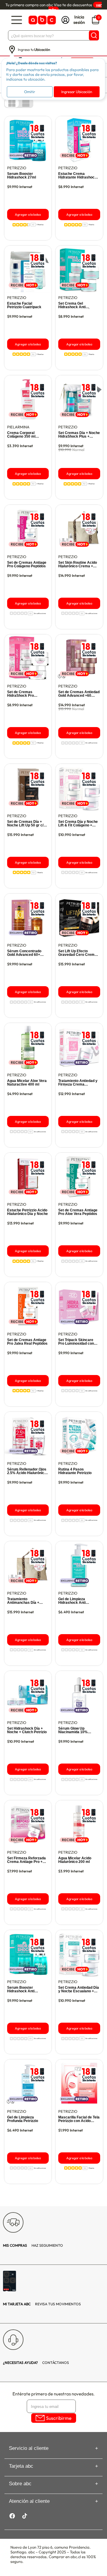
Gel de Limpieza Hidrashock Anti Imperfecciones (72, 1601)
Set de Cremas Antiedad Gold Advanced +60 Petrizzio (79, 694)
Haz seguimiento (33, 2245)
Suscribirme (59, 2418)
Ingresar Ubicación (77, 92)
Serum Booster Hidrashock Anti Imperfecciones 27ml (25, 1989)
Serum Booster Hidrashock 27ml (22, 176)
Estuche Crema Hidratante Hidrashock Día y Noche (77, 176)
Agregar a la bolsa (28, 214)
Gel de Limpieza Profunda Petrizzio (23, 2119)
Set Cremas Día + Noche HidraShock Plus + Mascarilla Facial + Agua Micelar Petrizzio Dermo (79, 435)
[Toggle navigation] (17, 20)
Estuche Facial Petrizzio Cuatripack (24, 305)
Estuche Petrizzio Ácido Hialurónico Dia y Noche (27, 1212)
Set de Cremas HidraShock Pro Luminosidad (21, 694)
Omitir (30, 92)
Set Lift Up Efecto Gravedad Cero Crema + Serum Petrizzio (79, 953)
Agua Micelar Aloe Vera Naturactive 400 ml (27, 1083)
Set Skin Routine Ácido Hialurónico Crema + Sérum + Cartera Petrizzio (78, 564)
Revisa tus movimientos (42, 2304)
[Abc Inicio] (42, 20)
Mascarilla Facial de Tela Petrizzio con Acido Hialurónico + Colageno (79, 2119)
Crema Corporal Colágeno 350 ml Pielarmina (21, 435)
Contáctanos (36, 2363)
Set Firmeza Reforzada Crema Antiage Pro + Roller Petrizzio (26, 1860)
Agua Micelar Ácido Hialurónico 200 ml (75, 1860)
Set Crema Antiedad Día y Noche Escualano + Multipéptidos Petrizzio (79, 1989)
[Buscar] (94, 35)
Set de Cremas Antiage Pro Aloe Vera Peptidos (78, 1212)
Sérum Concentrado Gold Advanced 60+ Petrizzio (24, 953)
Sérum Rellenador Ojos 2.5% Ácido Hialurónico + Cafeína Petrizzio (27, 1471)
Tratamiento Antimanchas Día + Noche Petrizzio (23, 1601)
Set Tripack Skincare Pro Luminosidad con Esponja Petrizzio (76, 1342)
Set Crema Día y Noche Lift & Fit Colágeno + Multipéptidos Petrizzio (78, 823)
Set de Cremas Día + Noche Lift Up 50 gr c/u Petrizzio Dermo (26, 823)
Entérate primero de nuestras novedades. (53, 2394)
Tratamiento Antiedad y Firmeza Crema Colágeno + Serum (78, 1083)
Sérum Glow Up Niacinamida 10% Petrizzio (73, 1730)
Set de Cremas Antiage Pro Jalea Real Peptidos (27, 1342)
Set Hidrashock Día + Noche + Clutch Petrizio (27, 1730)
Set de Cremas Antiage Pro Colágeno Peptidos (27, 564)
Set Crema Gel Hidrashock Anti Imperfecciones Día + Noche (76, 305)
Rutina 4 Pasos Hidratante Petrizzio (75, 1471)
